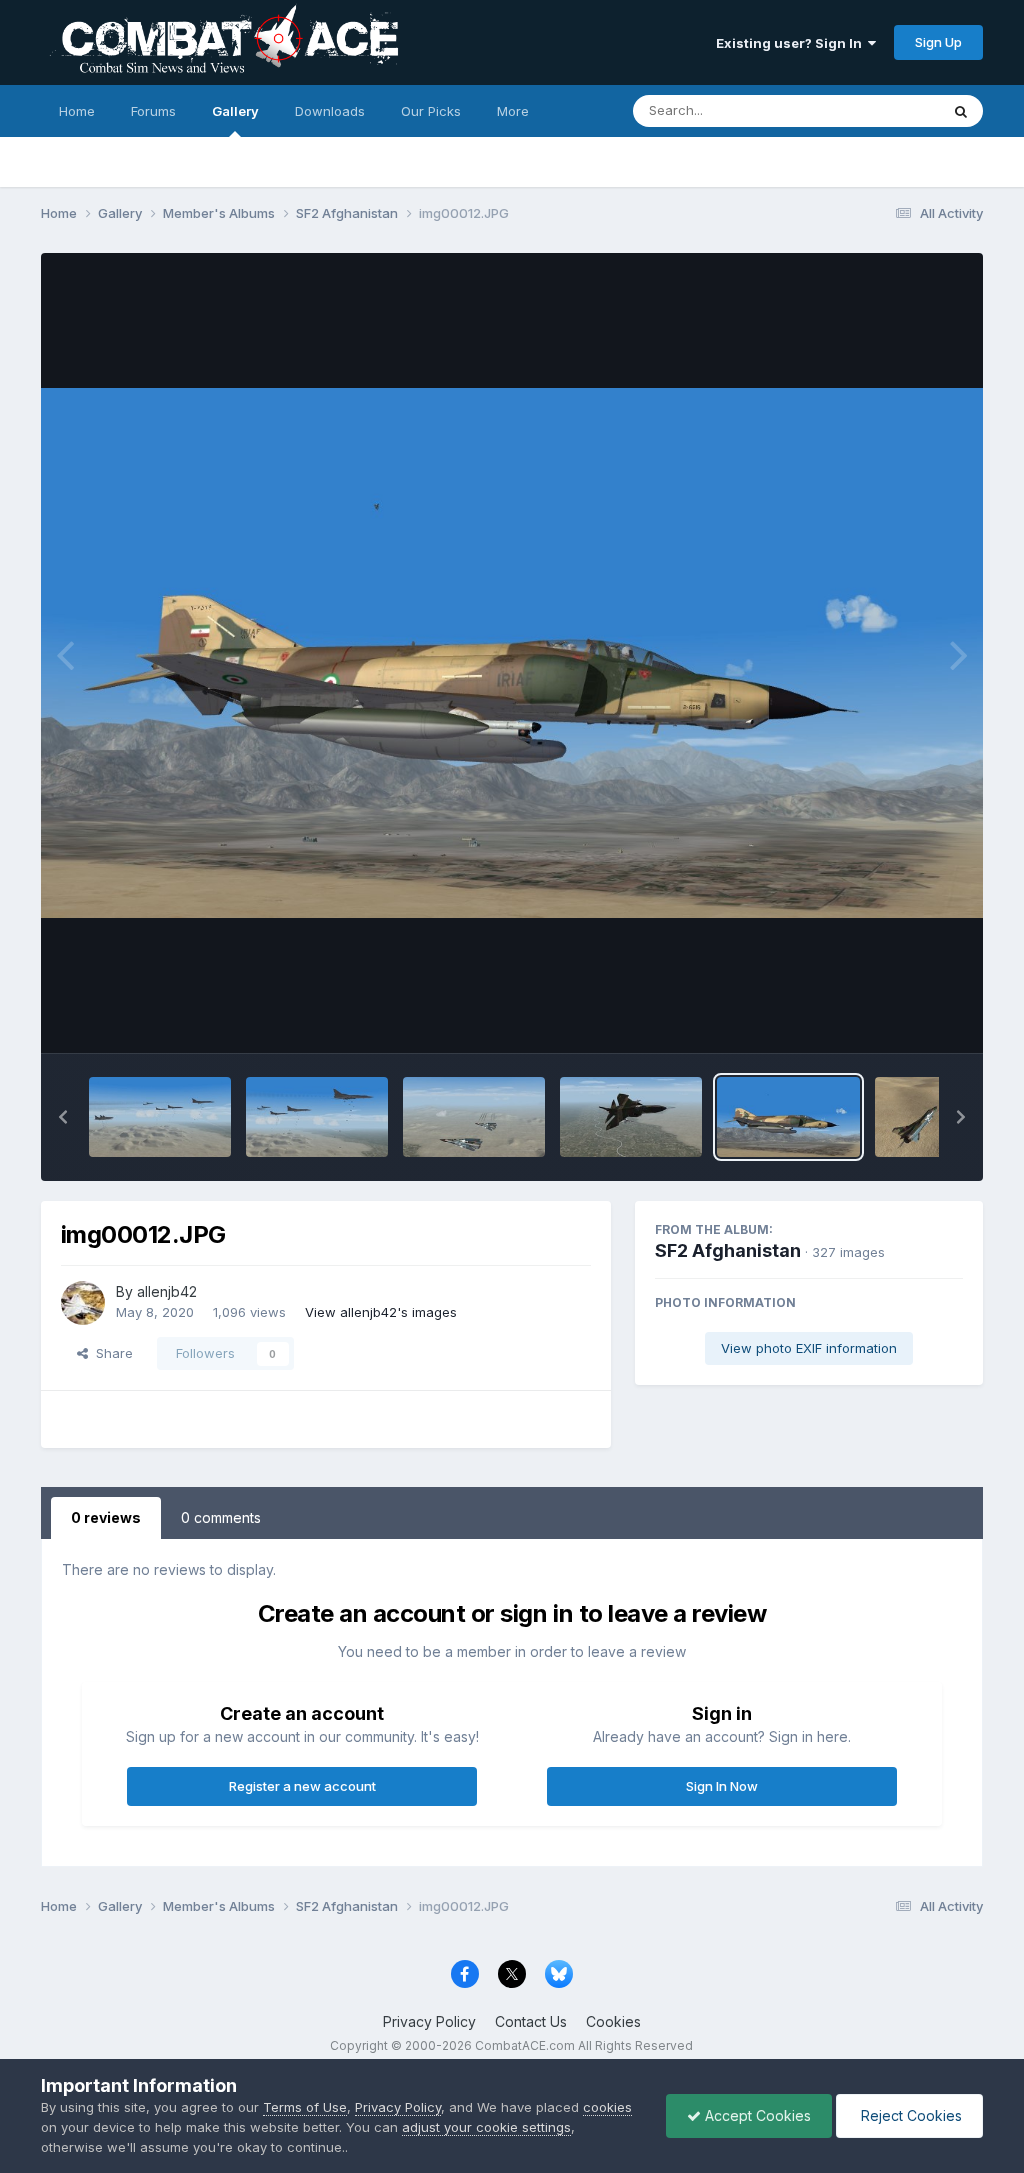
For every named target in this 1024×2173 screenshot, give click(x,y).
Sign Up (938, 42)
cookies (607, 2107)
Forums (153, 111)
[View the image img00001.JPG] (631, 1117)
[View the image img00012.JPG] (788, 1117)
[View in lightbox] (512, 653)
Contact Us (531, 2021)
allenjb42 (167, 1291)
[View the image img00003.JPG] (317, 1117)
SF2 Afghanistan (728, 1250)
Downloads (330, 111)
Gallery (235, 111)
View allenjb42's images (381, 1312)
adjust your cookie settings (486, 2127)
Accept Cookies (756, 2115)
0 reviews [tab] (106, 1517)
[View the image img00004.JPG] (160, 1117)
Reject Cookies (909, 2115)
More (513, 111)
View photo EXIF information (809, 1348)
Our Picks (431, 111)
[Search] (961, 111)
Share (110, 1353)
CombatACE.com (525, 2045)
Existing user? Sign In (792, 43)
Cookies (613, 2021)
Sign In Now (722, 1786)
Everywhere (877, 110)
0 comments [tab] (221, 1517)
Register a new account (302, 1786)
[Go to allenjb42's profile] (83, 1303)
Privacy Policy (429, 2021)
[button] (63, 1117)
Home (77, 111)
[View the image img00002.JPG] (474, 1117)
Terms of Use (305, 2107)
